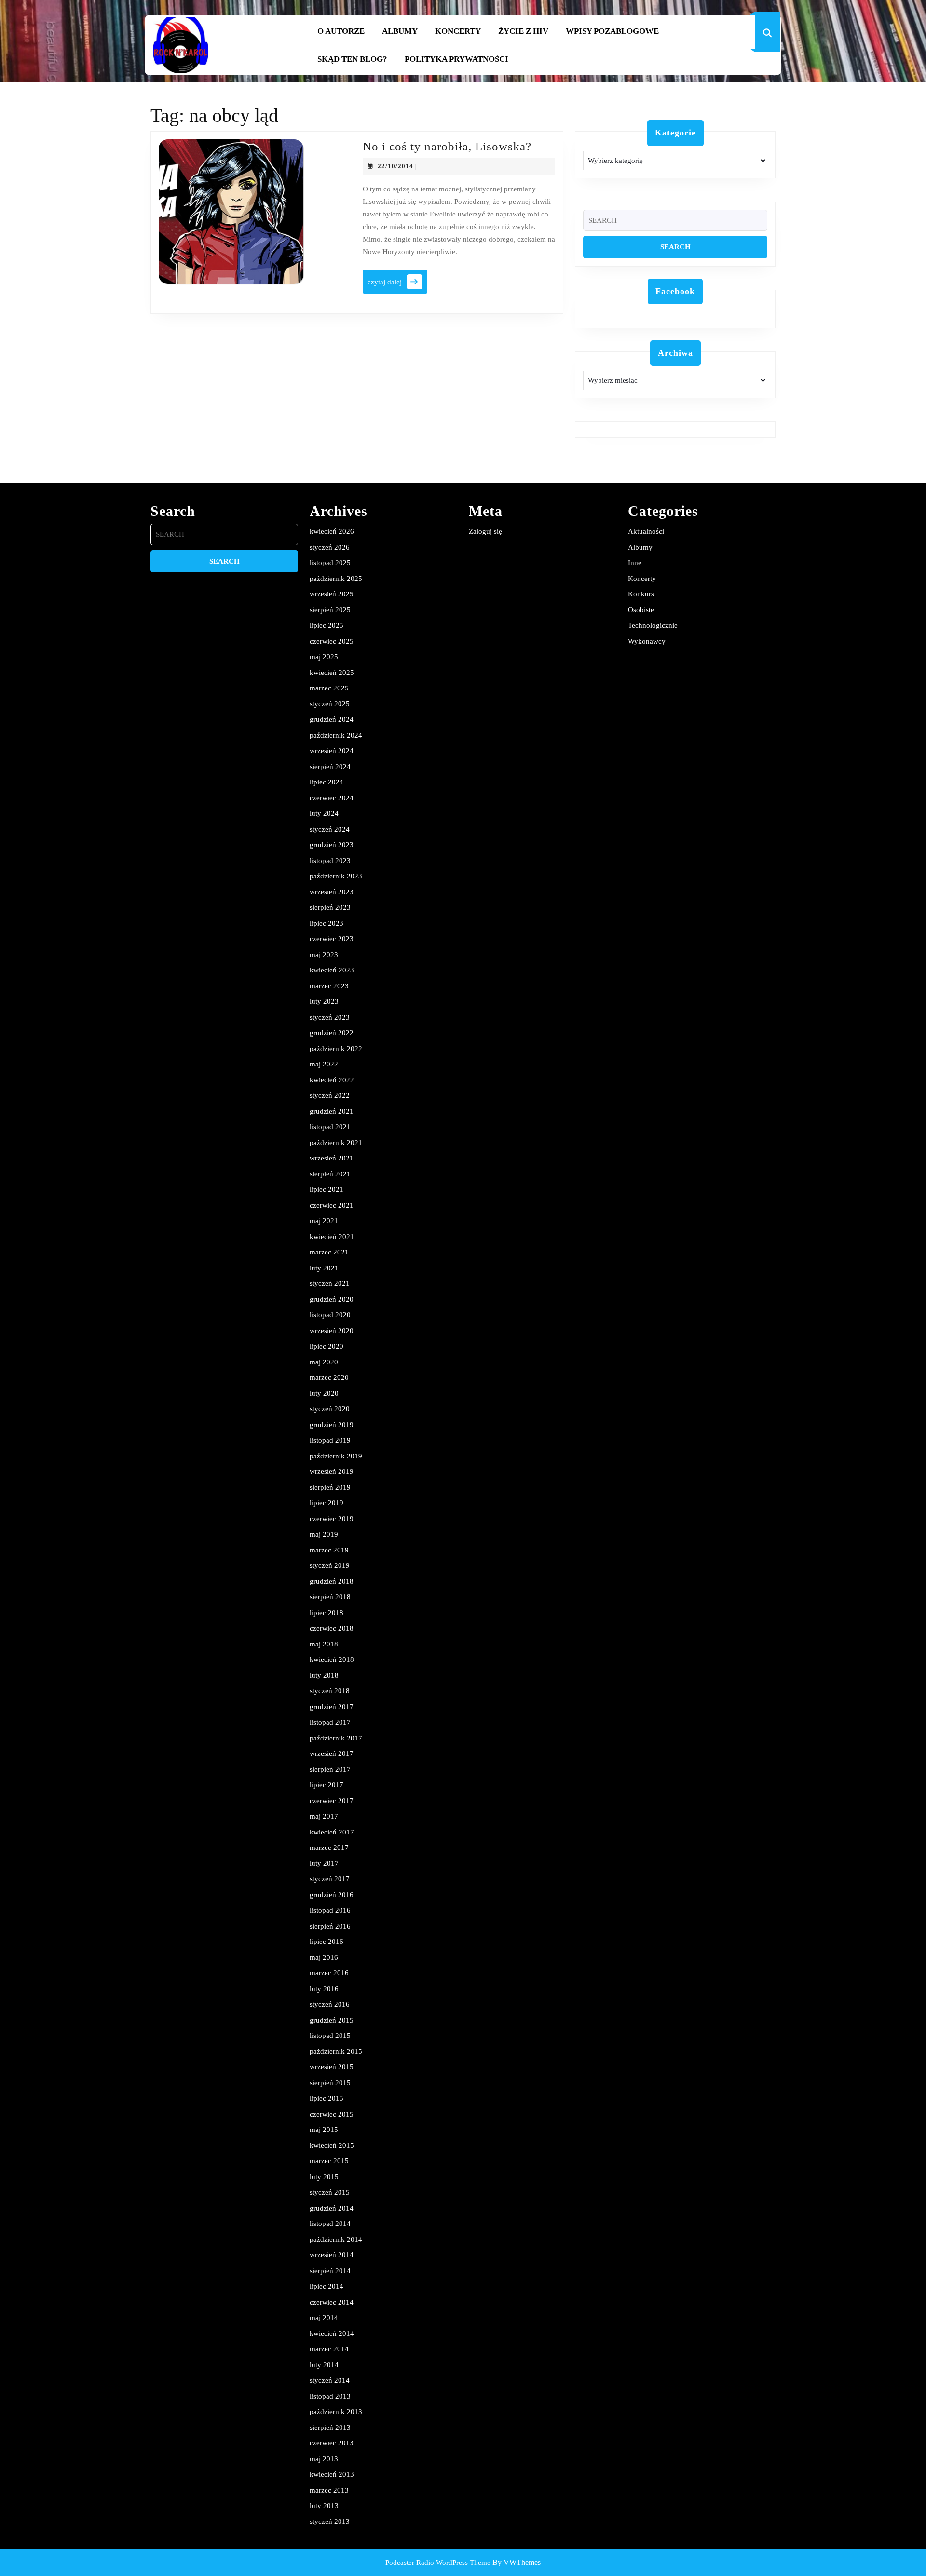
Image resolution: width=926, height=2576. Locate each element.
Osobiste (641, 610)
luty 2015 (324, 2177)
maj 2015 (324, 2130)
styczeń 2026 (330, 547)
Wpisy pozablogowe (612, 31)
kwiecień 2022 (332, 1080)
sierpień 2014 (330, 2271)
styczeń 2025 (330, 704)
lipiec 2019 (327, 1503)
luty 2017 (324, 1863)
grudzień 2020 (332, 1299)
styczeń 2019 (330, 1565)
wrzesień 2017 (332, 1753)
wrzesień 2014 (332, 2255)
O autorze (341, 31)
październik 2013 (336, 2412)
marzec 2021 (329, 1252)
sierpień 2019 (330, 1487)
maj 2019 (324, 1534)
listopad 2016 (330, 1910)
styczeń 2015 (330, 2192)
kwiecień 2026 (332, 531)
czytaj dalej (397, 285)
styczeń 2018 (330, 1691)
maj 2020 (324, 1362)
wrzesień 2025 (332, 594)
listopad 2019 (330, 1440)
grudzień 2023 (332, 845)
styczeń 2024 (330, 829)
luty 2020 (324, 1393)
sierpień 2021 (330, 1174)
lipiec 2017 (327, 1785)
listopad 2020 (330, 1315)
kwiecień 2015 (332, 2145)
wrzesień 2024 (332, 751)
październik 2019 (336, 1456)
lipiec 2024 (327, 782)
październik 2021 (336, 1143)
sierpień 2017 (330, 1769)
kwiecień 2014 (332, 2333)
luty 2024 (324, 813)
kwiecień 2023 (332, 970)
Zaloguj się (485, 531)
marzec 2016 (329, 1973)
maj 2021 (324, 1221)
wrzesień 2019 (332, 1471)
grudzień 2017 (332, 1707)
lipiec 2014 (327, 2286)
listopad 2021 (330, 1127)
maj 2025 (324, 657)
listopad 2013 (330, 2396)
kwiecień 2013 (332, 2474)
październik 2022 (336, 1049)
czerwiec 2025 (332, 641)
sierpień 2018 (330, 1597)
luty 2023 (324, 1001)
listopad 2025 (330, 563)
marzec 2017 (329, 1848)
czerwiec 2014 (332, 2302)
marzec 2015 (329, 2161)
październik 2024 (336, 735)
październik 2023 (336, 876)
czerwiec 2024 (332, 798)
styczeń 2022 (330, 1095)
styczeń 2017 (330, 1879)
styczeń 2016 (330, 2004)
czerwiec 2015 (332, 2114)
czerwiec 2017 (332, 1801)
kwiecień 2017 (332, 1832)
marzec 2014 (329, 2349)
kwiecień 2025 (332, 673)
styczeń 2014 (330, 2380)
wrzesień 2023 (332, 892)
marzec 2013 (329, 2490)
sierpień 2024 (330, 767)
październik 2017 (336, 1738)
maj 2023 (324, 955)
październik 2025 (336, 579)
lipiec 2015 (327, 2098)
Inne (635, 563)
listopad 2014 (330, 2224)
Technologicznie (653, 625)
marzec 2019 (329, 1550)
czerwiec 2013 (332, 2443)
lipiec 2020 (327, 1346)
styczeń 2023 (330, 1017)
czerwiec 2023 (332, 939)
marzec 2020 (329, 1377)
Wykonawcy (647, 641)
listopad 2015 (330, 2036)
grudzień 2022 (332, 1033)
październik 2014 (336, 2239)
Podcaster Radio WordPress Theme (438, 2563)
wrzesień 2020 (332, 1331)
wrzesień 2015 (332, 2067)
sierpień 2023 (330, 907)
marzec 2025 (329, 688)
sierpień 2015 (330, 2083)
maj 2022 (324, 1064)
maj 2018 (324, 1644)
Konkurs (641, 594)
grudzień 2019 (332, 1425)
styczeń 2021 (330, 1283)
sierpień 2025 (330, 610)
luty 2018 (324, 1675)
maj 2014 (324, 2318)
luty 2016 (324, 1989)
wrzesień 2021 (332, 1158)
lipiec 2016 (327, 1942)
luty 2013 (324, 2506)
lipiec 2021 (327, 1189)
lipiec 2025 (327, 625)
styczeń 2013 (330, 2522)
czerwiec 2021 (332, 1205)
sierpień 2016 (330, 1926)
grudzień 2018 (332, 1581)
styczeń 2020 (330, 1409)
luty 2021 (324, 1268)
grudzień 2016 (332, 1895)
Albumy (400, 31)
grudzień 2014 (332, 2208)
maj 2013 (324, 2459)
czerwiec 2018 (332, 1628)
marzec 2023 (329, 986)
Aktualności (646, 531)
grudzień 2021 (332, 1111)
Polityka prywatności (456, 59)
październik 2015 (336, 2051)
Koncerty (458, 31)
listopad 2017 (330, 1722)
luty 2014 (324, 2365)
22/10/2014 (395, 166)
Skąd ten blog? (352, 59)
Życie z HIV (523, 31)
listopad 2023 (330, 861)
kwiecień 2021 (332, 1237)
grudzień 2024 (332, 719)
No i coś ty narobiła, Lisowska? (447, 146)
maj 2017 (324, 1816)
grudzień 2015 (332, 2020)
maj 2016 (324, 1957)
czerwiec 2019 (332, 1519)
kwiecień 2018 (332, 1659)
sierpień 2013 (330, 2428)
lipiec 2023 (327, 923)
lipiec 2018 (327, 1613)
